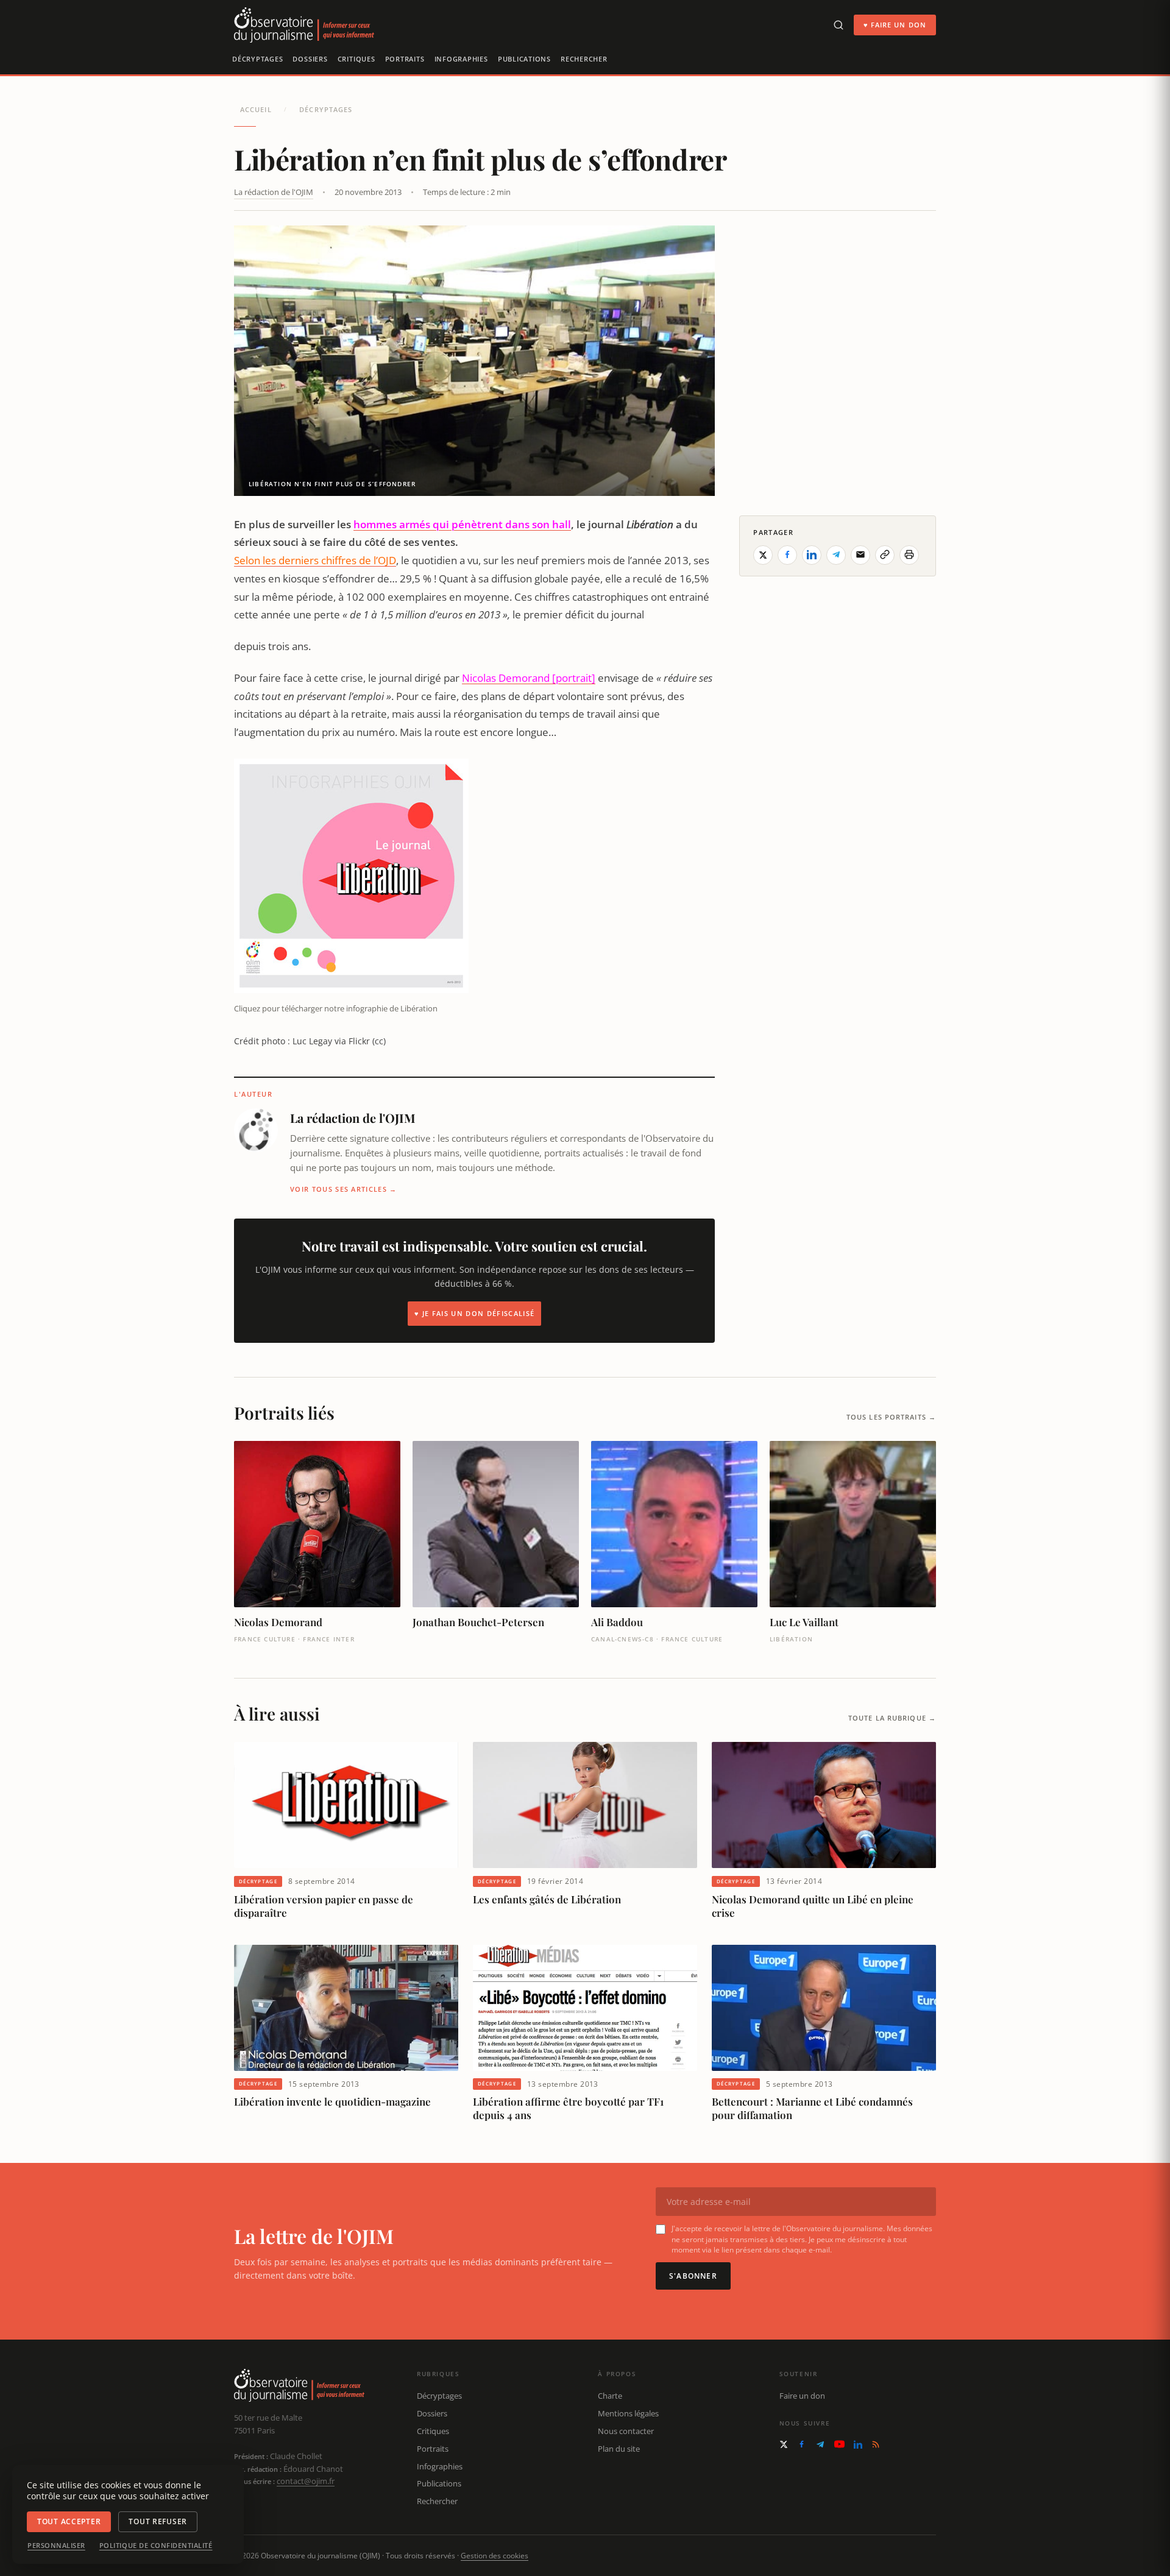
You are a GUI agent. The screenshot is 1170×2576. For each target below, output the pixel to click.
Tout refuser (158, 2521)
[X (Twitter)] (784, 2444)
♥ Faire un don (895, 25)
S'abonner (693, 2276)
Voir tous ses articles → (344, 1189)
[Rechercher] (838, 25)
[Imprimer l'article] (909, 554)
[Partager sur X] (763, 554)
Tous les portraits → (891, 1417)
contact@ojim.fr (306, 2481)
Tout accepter (69, 2521)
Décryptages (257, 59)
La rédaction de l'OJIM (274, 192)
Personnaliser (56, 2546)
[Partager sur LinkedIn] (812, 554)
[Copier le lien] (885, 554)
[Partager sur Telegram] (836, 554)
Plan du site (619, 2449)
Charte (610, 2396)
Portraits (405, 59)
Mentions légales (628, 2413)
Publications (524, 59)
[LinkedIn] (858, 2444)
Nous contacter (626, 2431)
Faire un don (802, 2396)
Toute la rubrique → (892, 1718)
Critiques (356, 59)
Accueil (256, 109)
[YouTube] (839, 2444)
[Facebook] (802, 2444)
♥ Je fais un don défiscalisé (474, 1313)
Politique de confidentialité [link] (156, 2546)
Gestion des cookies (495, 2556)
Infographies (461, 59)
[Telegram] (820, 2444)
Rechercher (584, 59)
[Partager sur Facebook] (787, 554)
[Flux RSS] (876, 2444)
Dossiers (310, 59)
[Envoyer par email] (860, 554)
